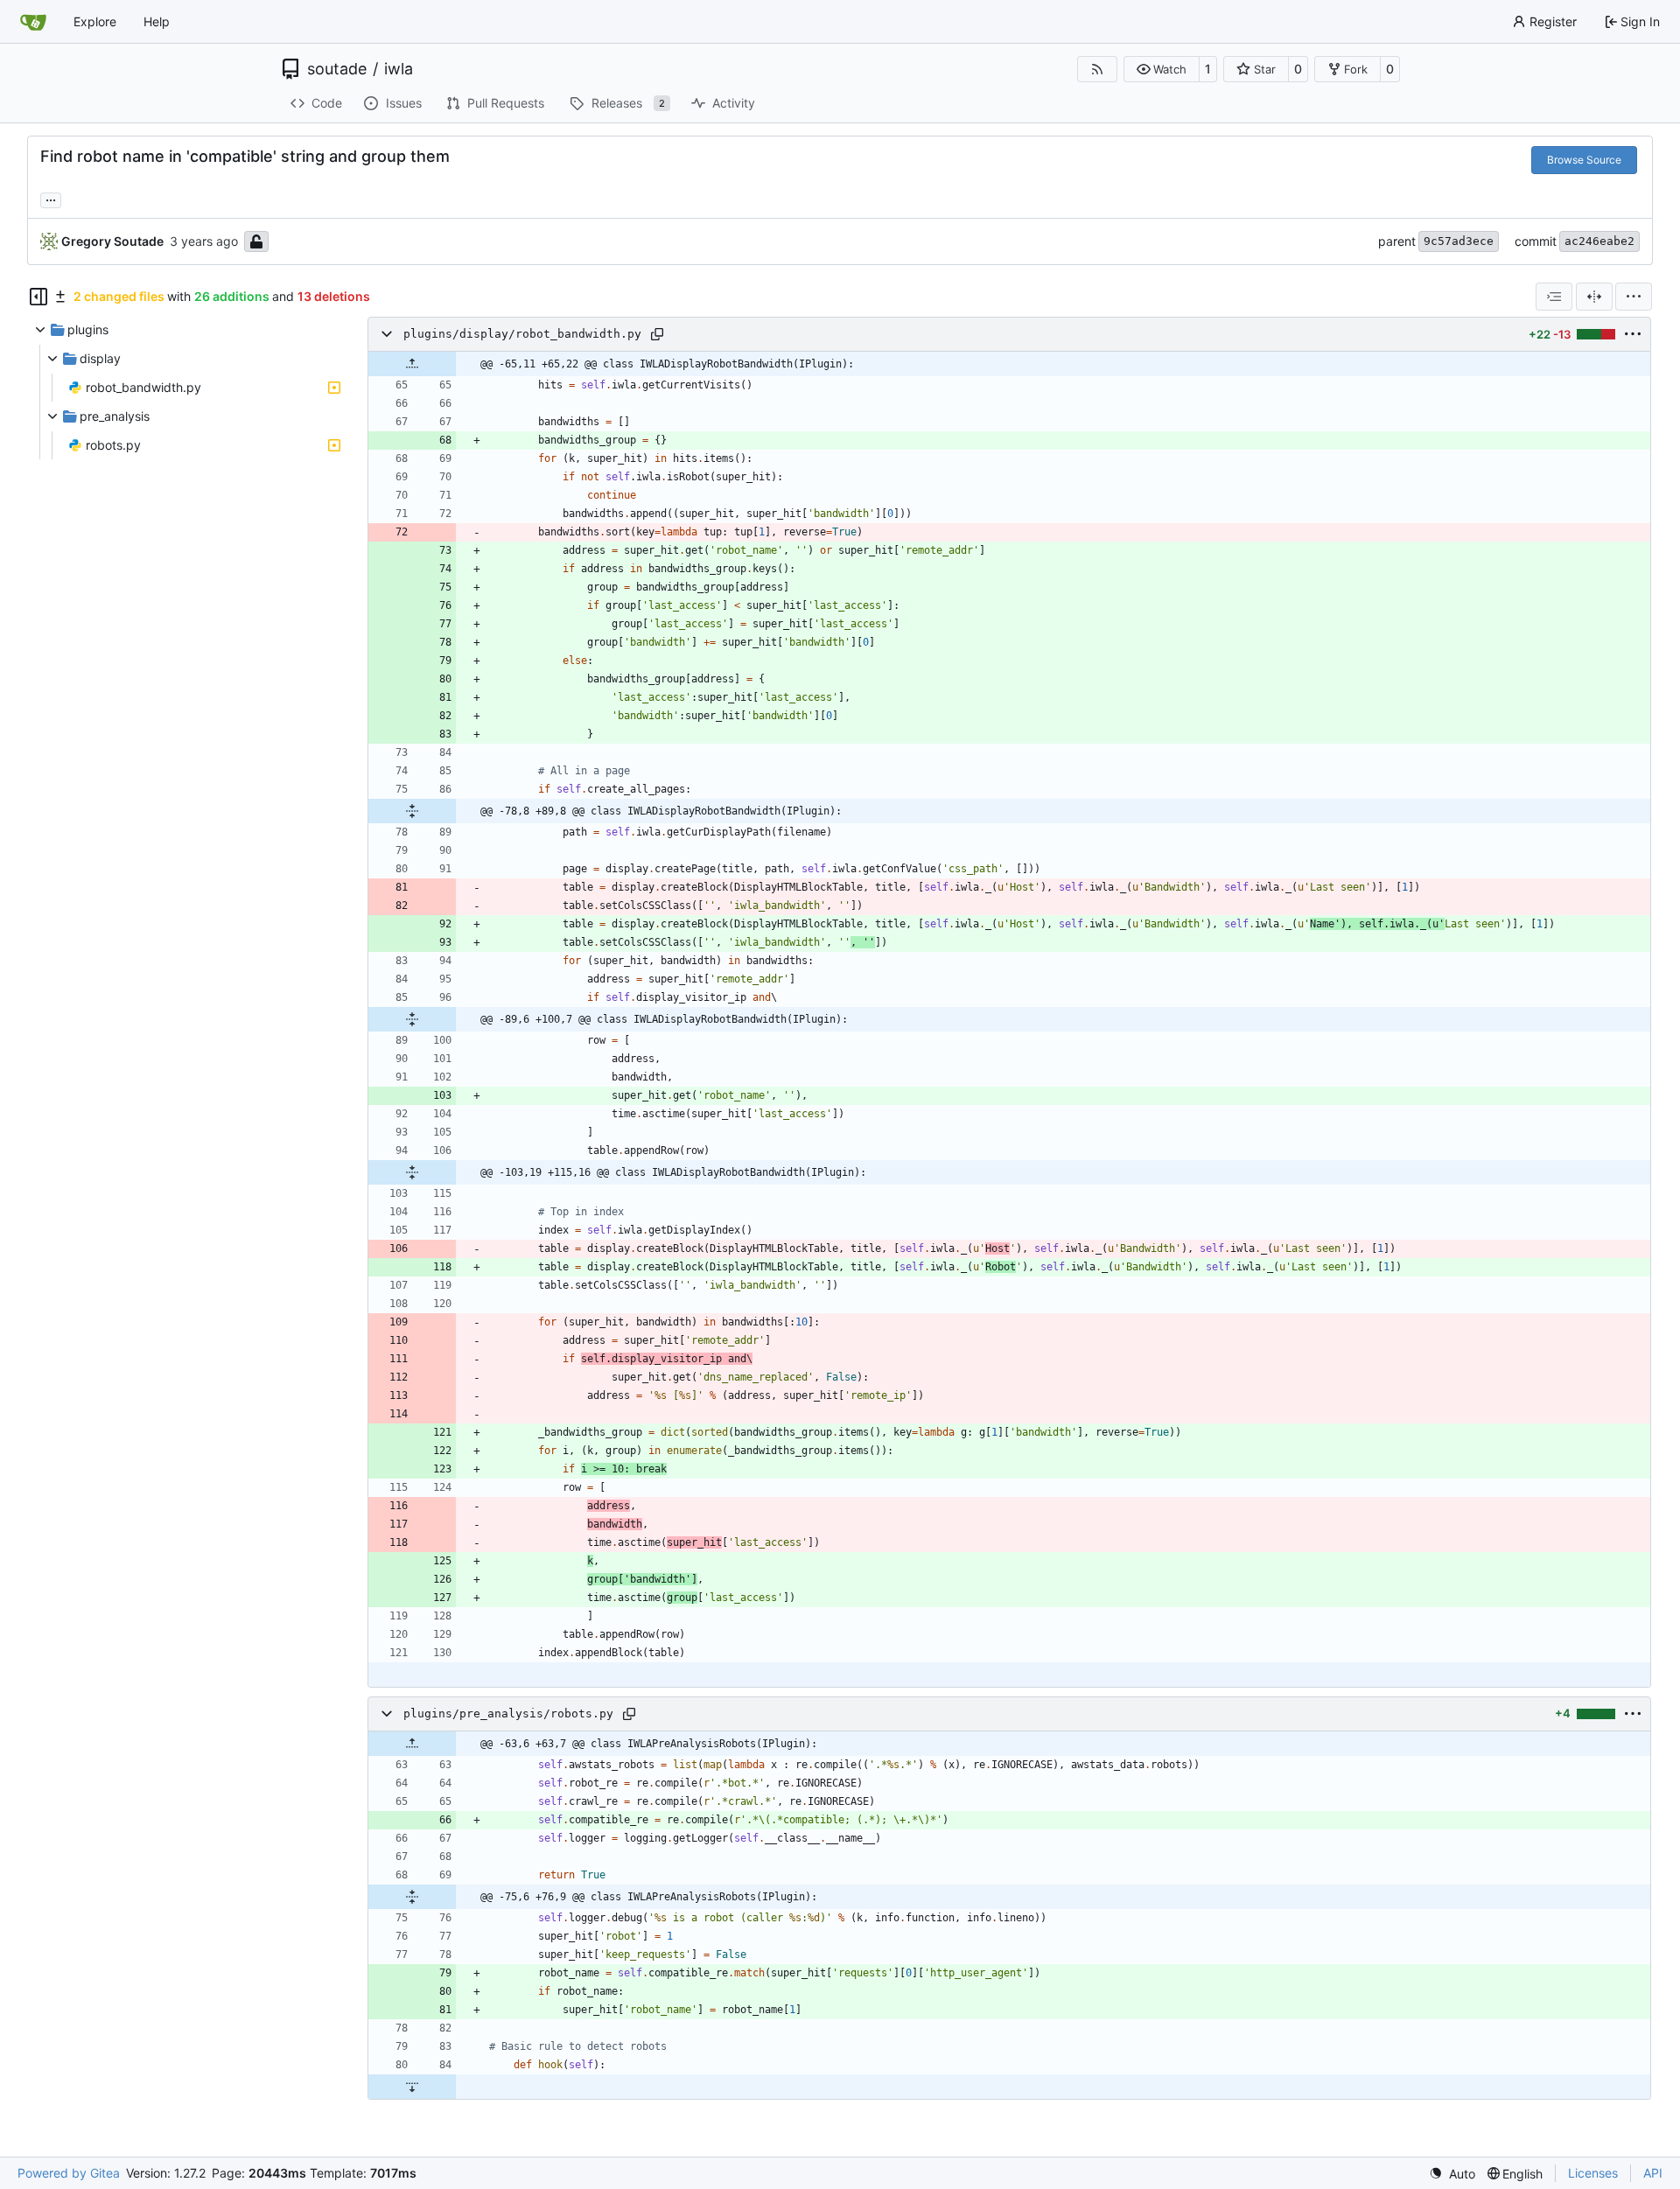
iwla (399, 69)
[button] (1162, 69)
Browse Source (1584, 160)
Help (157, 21)
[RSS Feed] (1097, 69)
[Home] (33, 22)
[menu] (1634, 297)
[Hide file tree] (38, 297)
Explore (95, 21)
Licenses (1593, 2173)
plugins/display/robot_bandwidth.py (522, 334)
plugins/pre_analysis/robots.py (508, 1713)
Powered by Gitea (69, 2173)
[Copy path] (657, 334)
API (1653, 2173)
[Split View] (1594, 297)
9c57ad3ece (1459, 241)
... (51, 198)
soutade (337, 69)
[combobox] (1554, 297)
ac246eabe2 (1599, 241)
